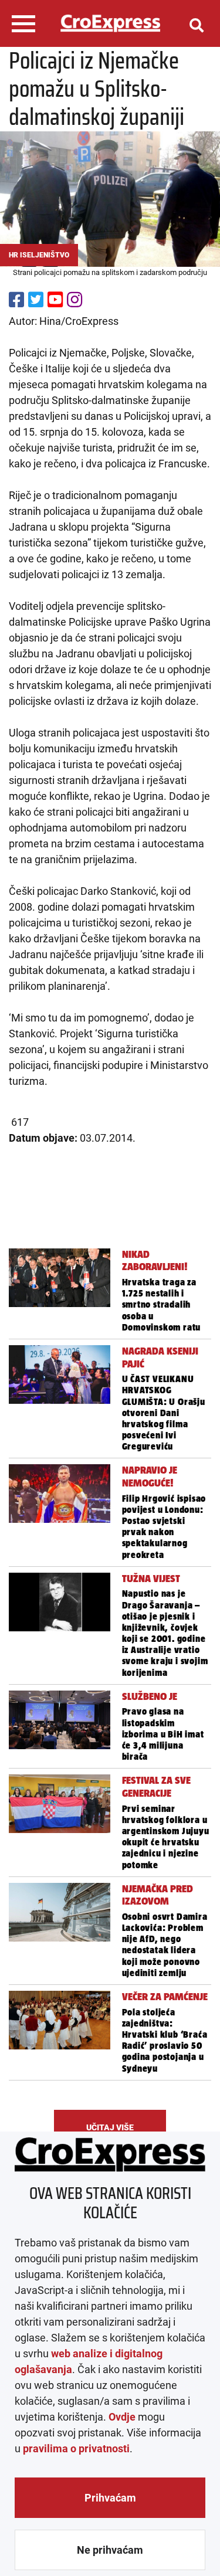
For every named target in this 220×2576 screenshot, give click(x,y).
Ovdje (122, 2417)
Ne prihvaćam (110, 2550)
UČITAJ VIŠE (110, 2127)
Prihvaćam (110, 2498)
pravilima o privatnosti (76, 2448)
